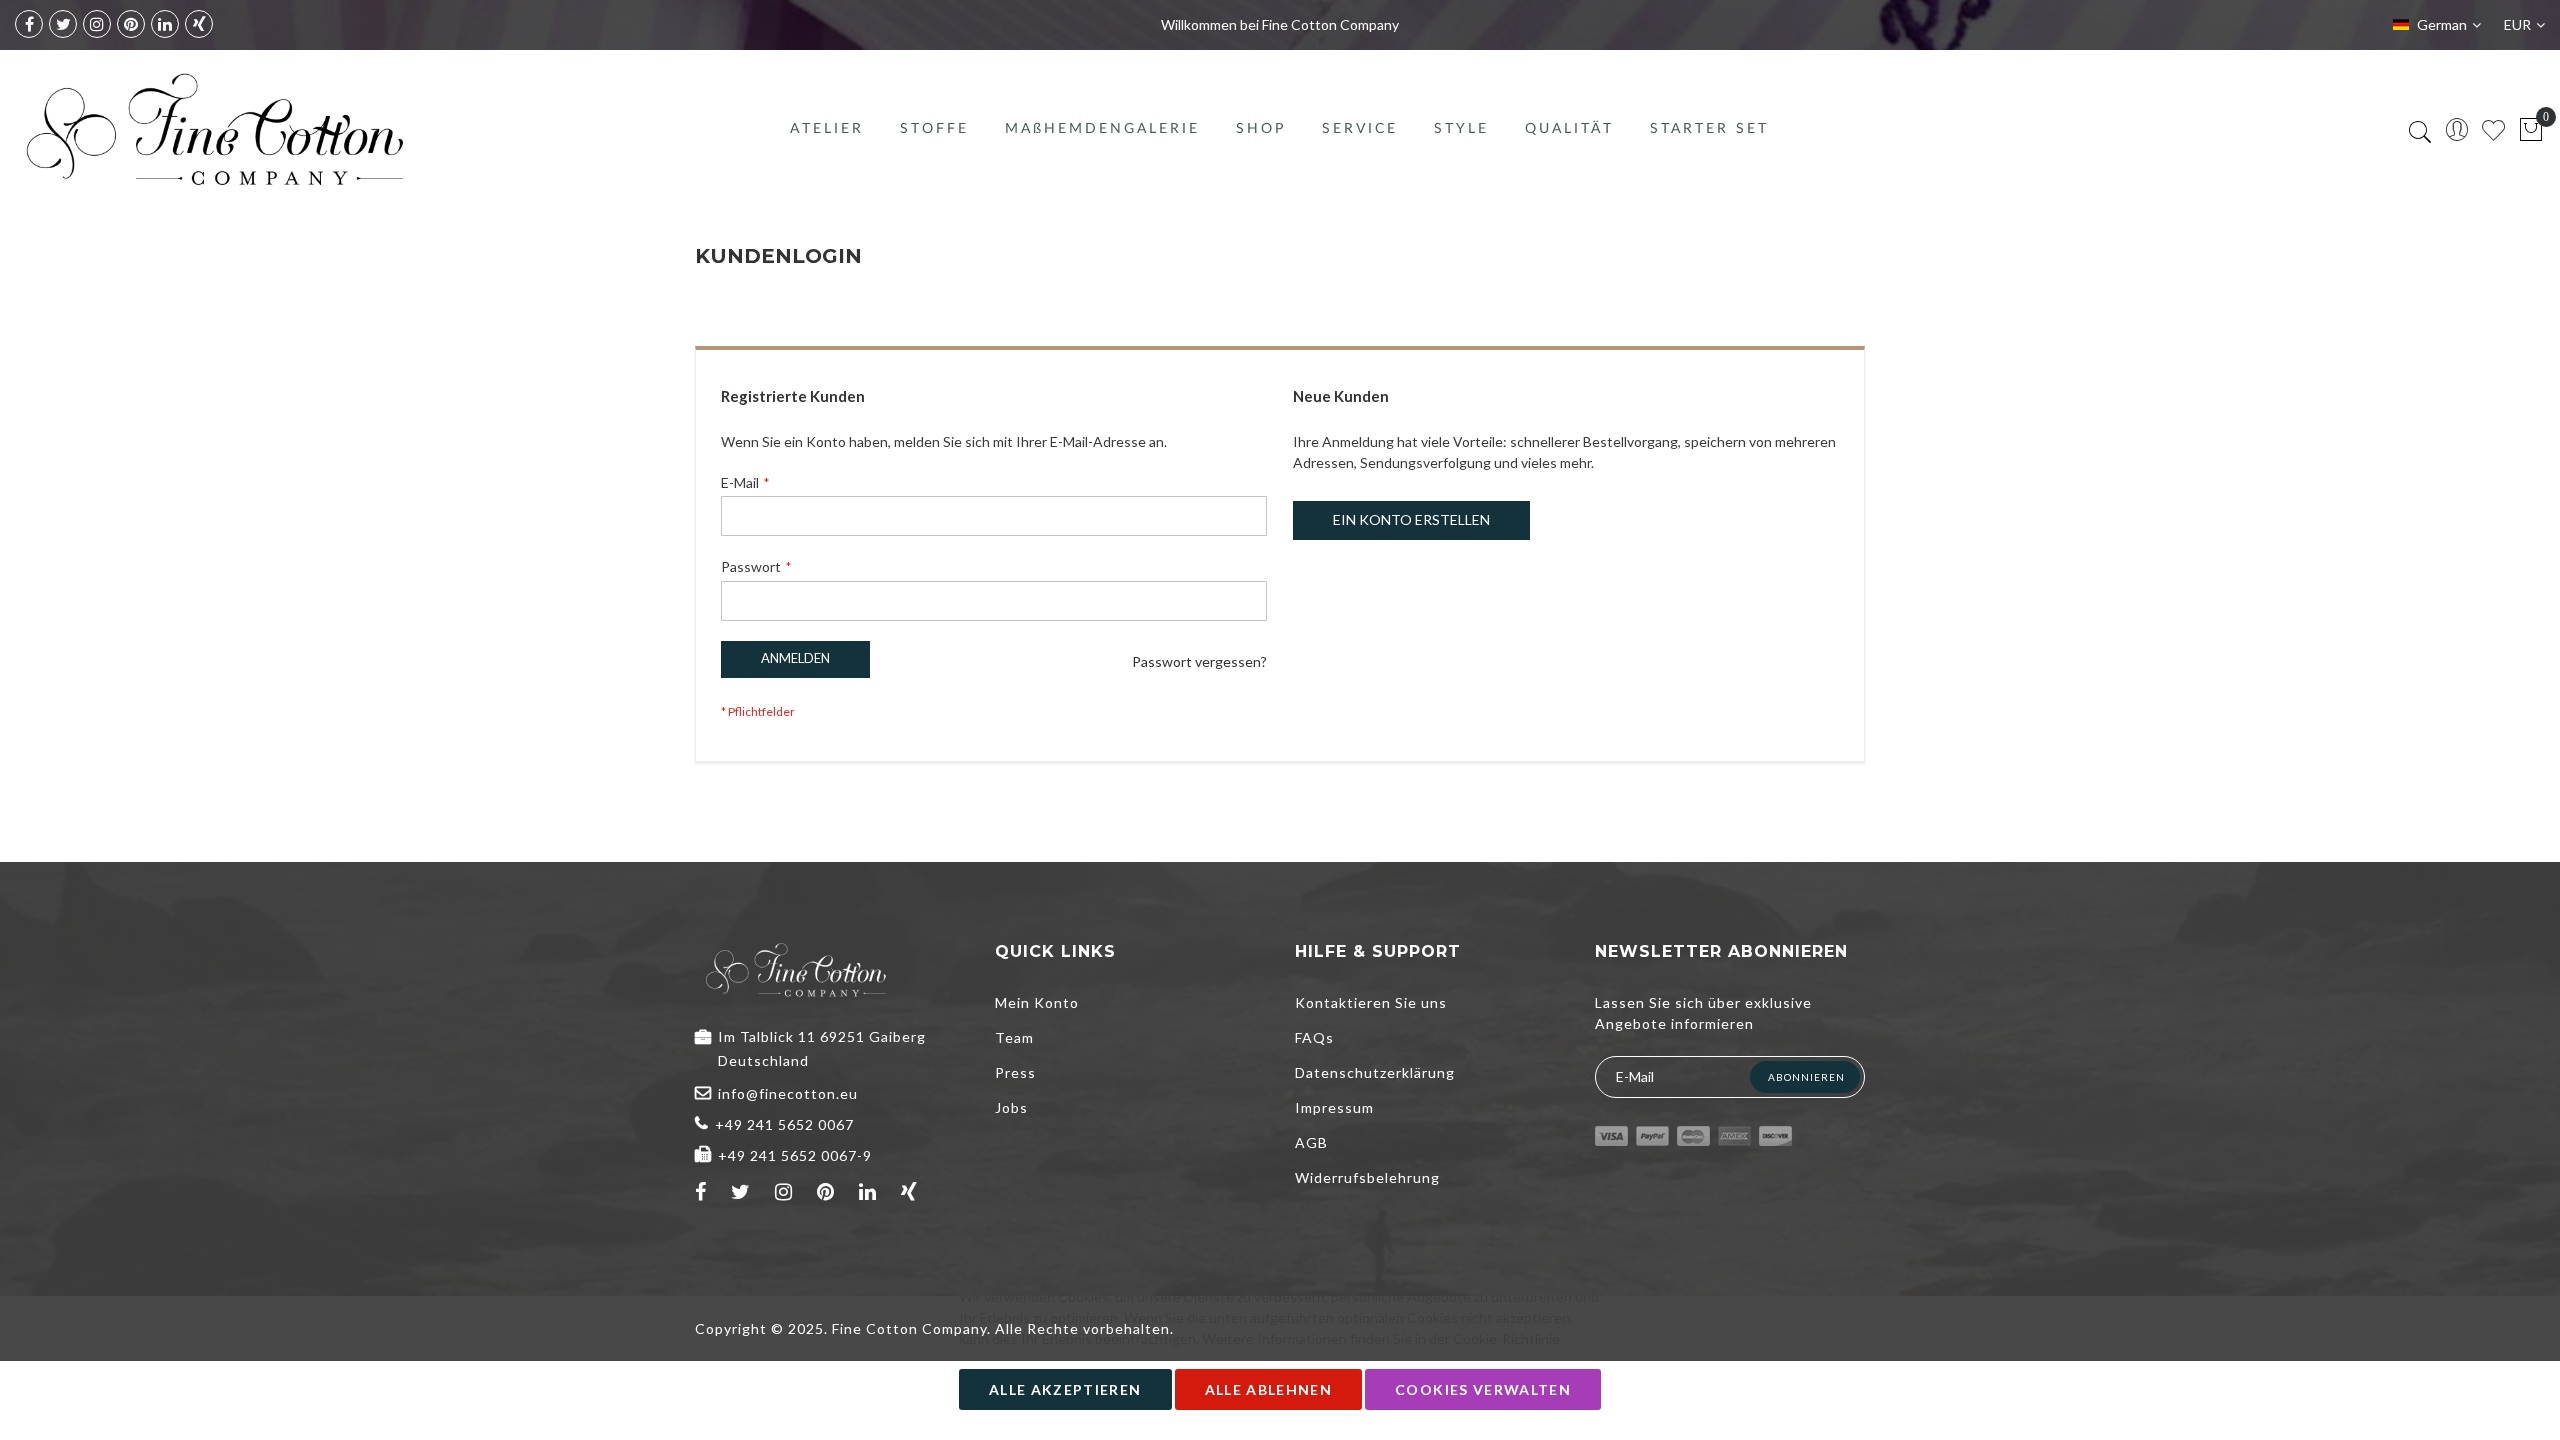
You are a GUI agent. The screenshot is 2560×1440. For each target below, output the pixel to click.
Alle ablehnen (1269, 1389)
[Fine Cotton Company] (213, 129)
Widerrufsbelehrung (1367, 1177)
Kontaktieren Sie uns (1371, 1002)
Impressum (1334, 1107)
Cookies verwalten (1483, 1389)
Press (1015, 1072)
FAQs (1314, 1037)
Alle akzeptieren (1065, 1389)
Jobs (1011, 1107)
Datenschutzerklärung (1375, 1072)
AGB (1311, 1142)
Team (1014, 1037)
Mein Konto (1037, 1002)
